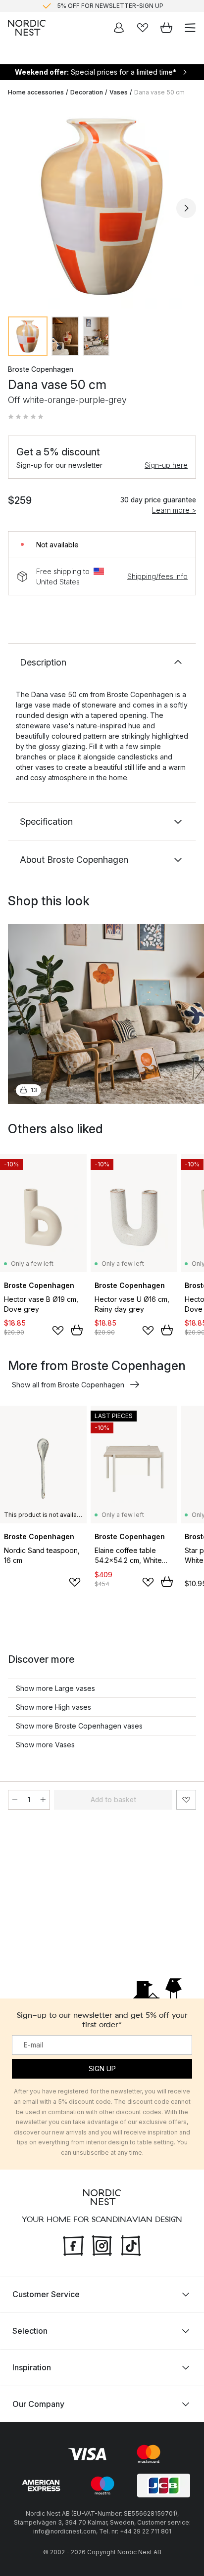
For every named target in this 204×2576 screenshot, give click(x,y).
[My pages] (119, 28)
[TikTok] (131, 2244)
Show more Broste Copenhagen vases (79, 1726)
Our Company (38, 2403)
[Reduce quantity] (15, 1800)
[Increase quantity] (43, 1800)
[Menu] (190, 28)
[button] (26, 417)
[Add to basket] (77, 1330)
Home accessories (36, 92)
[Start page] (27, 28)
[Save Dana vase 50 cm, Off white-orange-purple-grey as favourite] (186, 1800)
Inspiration (32, 2367)
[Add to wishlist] (58, 1331)
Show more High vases (53, 1707)
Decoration (87, 92)
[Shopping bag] (166, 28)
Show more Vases (45, 1745)
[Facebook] (73, 2244)
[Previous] (18, 208)
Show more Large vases (55, 1688)
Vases (119, 92)
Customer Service (46, 2294)
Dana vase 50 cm (159, 92)
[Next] (186, 208)
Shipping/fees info (157, 576)
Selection (30, 2330)
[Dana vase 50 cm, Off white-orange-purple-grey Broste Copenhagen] (102, 207)
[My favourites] (143, 28)
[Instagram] (102, 2244)
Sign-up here (166, 465)
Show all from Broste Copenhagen (68, 1385)
